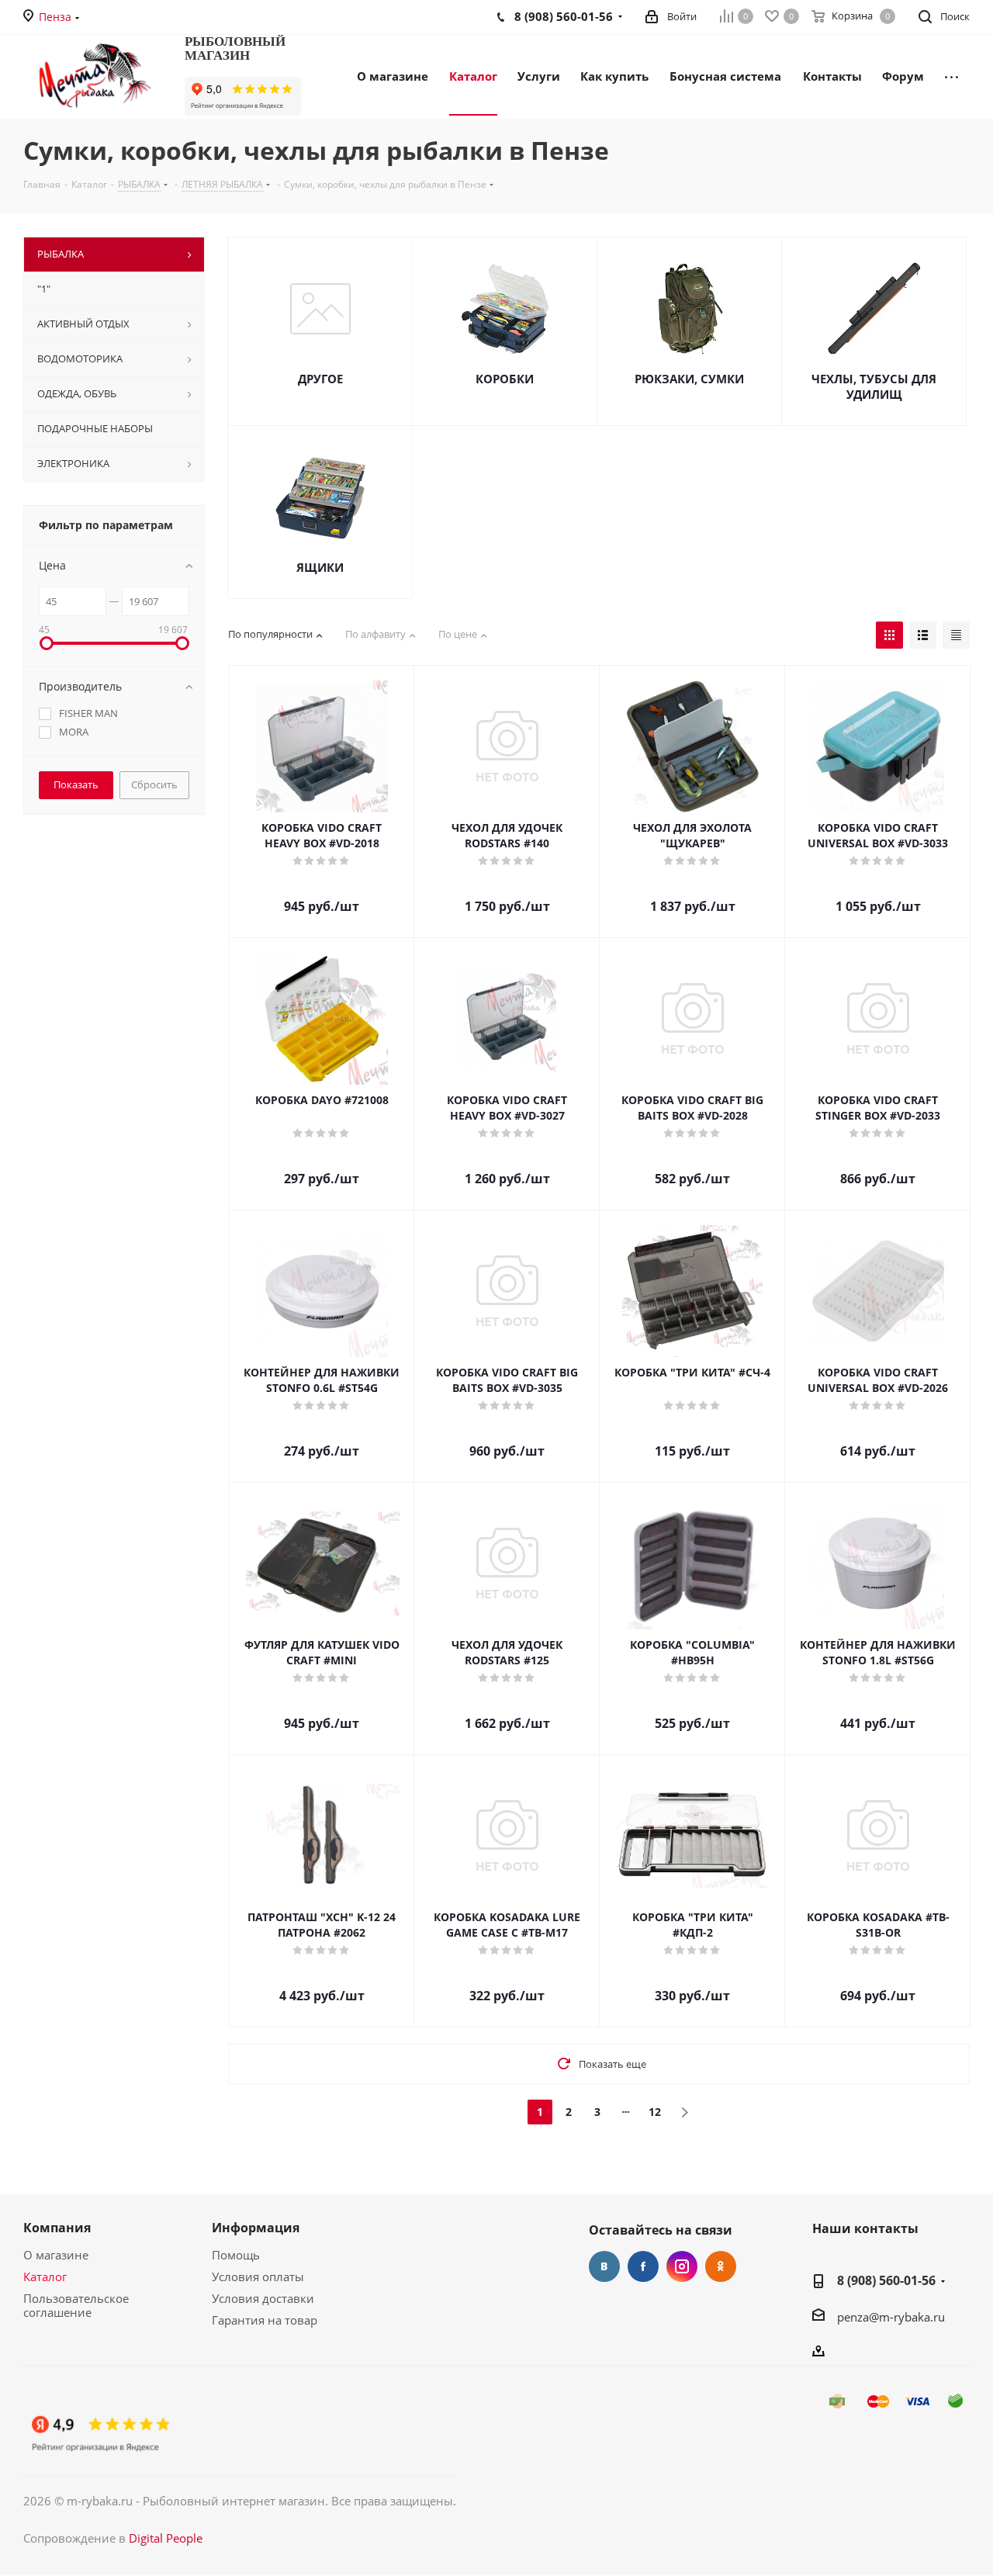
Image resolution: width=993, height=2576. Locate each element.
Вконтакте (604, 2266)
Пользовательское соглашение (76, 2305)
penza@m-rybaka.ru (891, 2317)
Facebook (643, 2266)
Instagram (682, 2266)
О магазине (56, 2255)
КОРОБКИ (505, 379)
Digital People (166, 2538)
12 (655, 2112)
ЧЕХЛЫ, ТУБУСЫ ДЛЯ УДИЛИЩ (874, 386)
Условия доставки (263, 2298)
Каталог (45, 2277)
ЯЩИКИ (320, 567)
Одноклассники (721, 2266)
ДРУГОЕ (320, 379)
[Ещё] (951, 75)
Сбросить (154, 784)
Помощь (236, 2255)
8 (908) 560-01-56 (886, 2280)
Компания (57, 2228)
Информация (256, 2228)
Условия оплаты (258, 2277)
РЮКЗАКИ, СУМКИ (689, 379)
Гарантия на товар (265, 2320)
